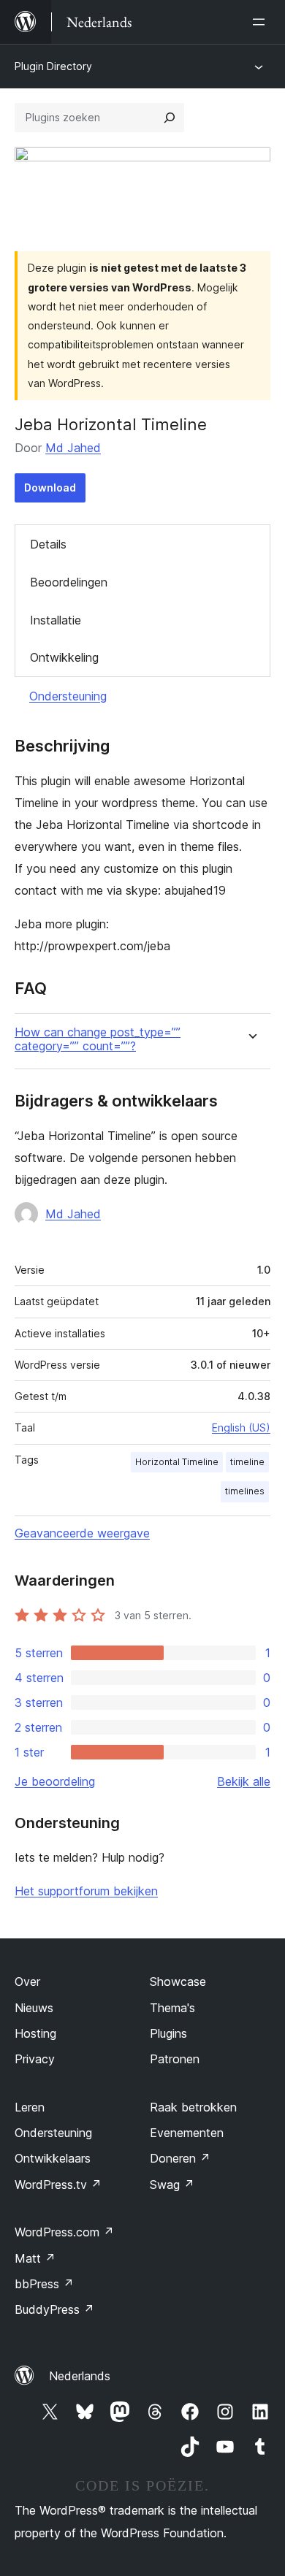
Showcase (178, 1981)
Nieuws (34, 2008)
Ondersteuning (68, 696)
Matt (35, 2258)
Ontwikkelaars (53, 2158)
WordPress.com (64, 2232)
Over (27, 1981)
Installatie (56, 620)
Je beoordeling (55, 1781)
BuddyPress (54, 2309)
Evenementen (187, 2133)
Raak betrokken (193, 2107)
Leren (30, 2107)
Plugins (168, 2033)
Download (50, 488)
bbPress (44, 2284)
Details (48, 544)
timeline (247, 1462)
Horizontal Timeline (177, 1462)
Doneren (180, 2158)
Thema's (172, 2008)
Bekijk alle (244, 1781)
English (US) (241, 1427)
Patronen (175, 2059)
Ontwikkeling (64, 657)
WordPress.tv (58, 2185)
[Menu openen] (262, 22)
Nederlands (80, 2376)
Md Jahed (73, 448)
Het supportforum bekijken (86, 1891)
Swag (172, 2185)
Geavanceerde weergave (82, 1533)
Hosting (35, 2033)
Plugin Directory (53, 66)
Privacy (35, 2059)
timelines (245, 1491)
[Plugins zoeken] (170, 118)
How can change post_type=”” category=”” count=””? (98, 1039)
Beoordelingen (69, 582)
